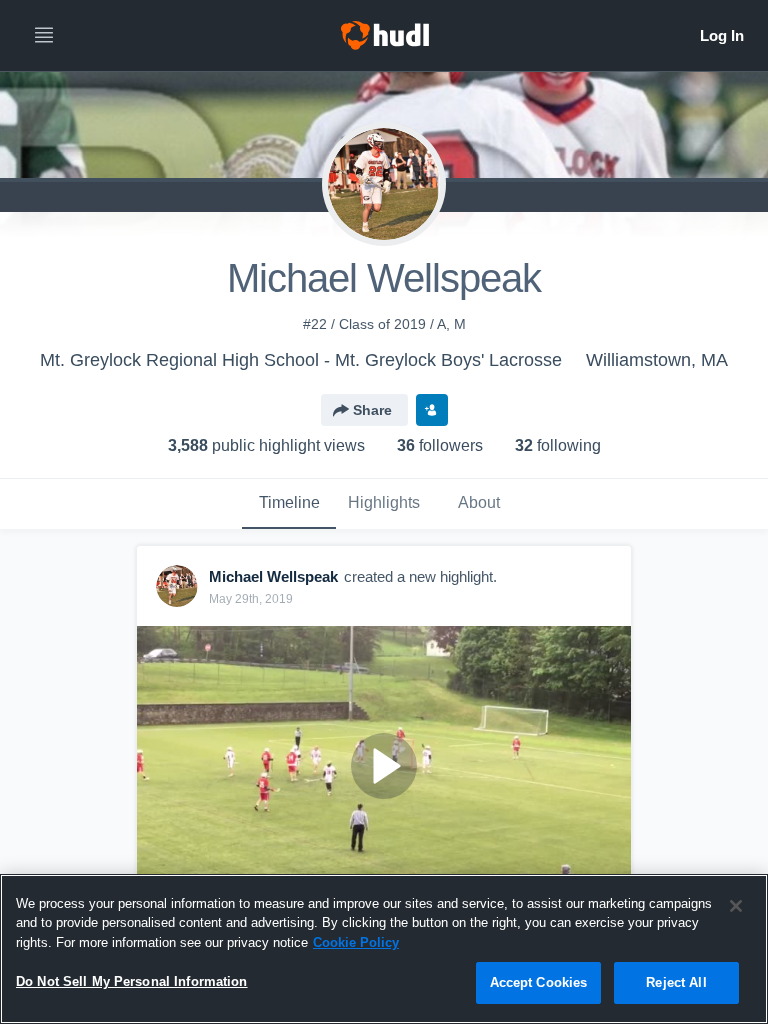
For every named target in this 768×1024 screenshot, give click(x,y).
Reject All (676, 982)
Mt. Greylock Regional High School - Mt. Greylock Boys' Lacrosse (301, 360)
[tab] (289, 504)
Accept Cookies (539, 982)
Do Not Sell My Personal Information (132, 981)
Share (372, 410)
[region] (384, 949)
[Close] (736, 906)
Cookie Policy (356, 942)
